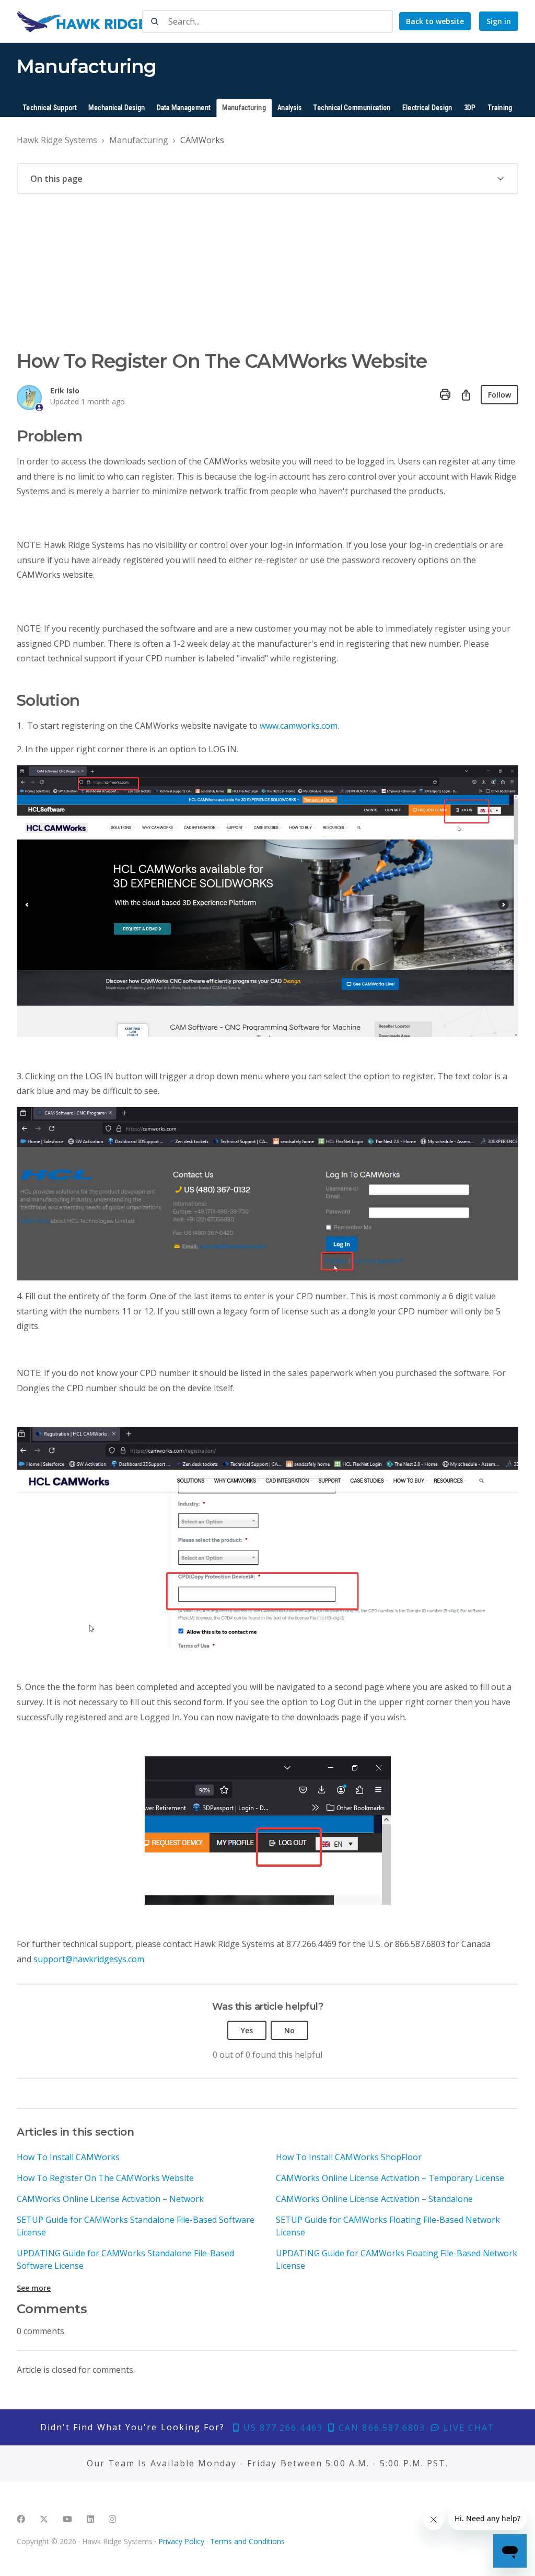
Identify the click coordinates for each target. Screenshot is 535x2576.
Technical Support (50, 108)
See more (34, 2288)
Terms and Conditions (247, 2541)
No (289, 2030)
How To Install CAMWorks (68, 2157)
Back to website (435, 21)
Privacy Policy (181, 2541)
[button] (267, 179)
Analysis (289, 108)
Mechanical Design (117, 108)
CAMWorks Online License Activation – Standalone (374, 2199)
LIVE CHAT (468, 2428)
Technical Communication (352, 108)
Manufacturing (244, 108)
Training (500, 108)
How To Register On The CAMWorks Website (105, 2178)
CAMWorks (202, 140)
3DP (470, 108)
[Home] (113, 21)
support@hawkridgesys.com (89, 1959)
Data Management (184, 108)
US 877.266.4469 (282, 2428)
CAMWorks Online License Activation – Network (110, 2199)
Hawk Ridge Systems (57, 140)
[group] (267, 179)
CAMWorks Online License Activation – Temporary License (390, 2178)
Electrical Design (427, 108)
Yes (247, 2030)
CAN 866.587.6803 (380, 2428)
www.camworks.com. (299, 726)
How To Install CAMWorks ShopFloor (349, 2157)
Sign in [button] (499, 21)
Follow (499, 395)
